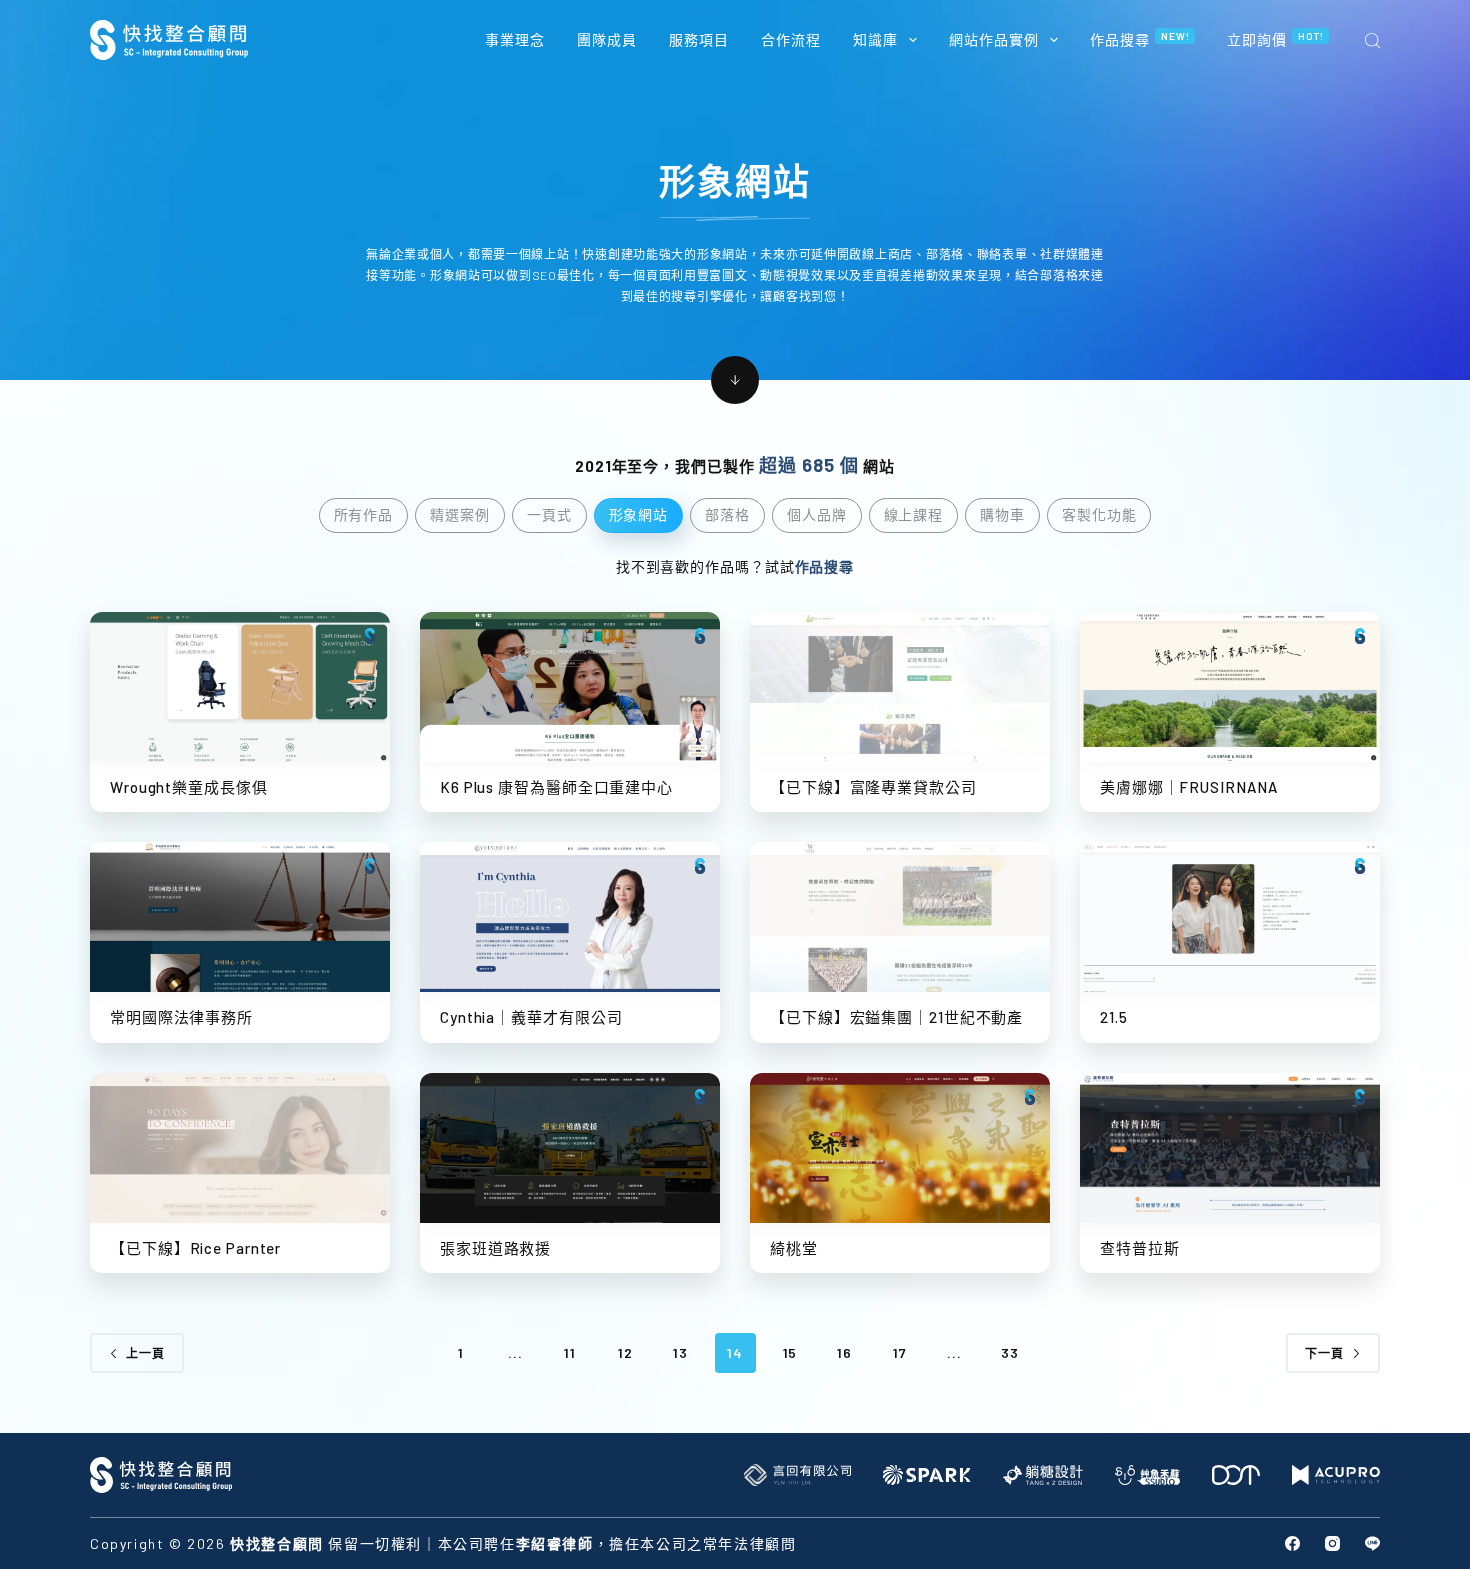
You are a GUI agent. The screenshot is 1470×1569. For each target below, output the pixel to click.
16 (844, 1352)
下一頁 (1324, 1353)
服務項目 (699, 39)
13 (680, 1352)
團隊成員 (607, 39)
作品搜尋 (1140, 39)
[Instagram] (1332, 1543)
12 (625, 1352)
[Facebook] (1292, 1543)
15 (790, 1352)
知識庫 (875, 39)
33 (1010, 1352)
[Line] (1372, 1543)
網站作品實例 (994, 39)
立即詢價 (1275, 39)
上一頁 (145, 1353)
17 (900, 1352)
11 (570, 1352)
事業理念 (515, 39)
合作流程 (791, 39)
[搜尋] (1372, 40)
